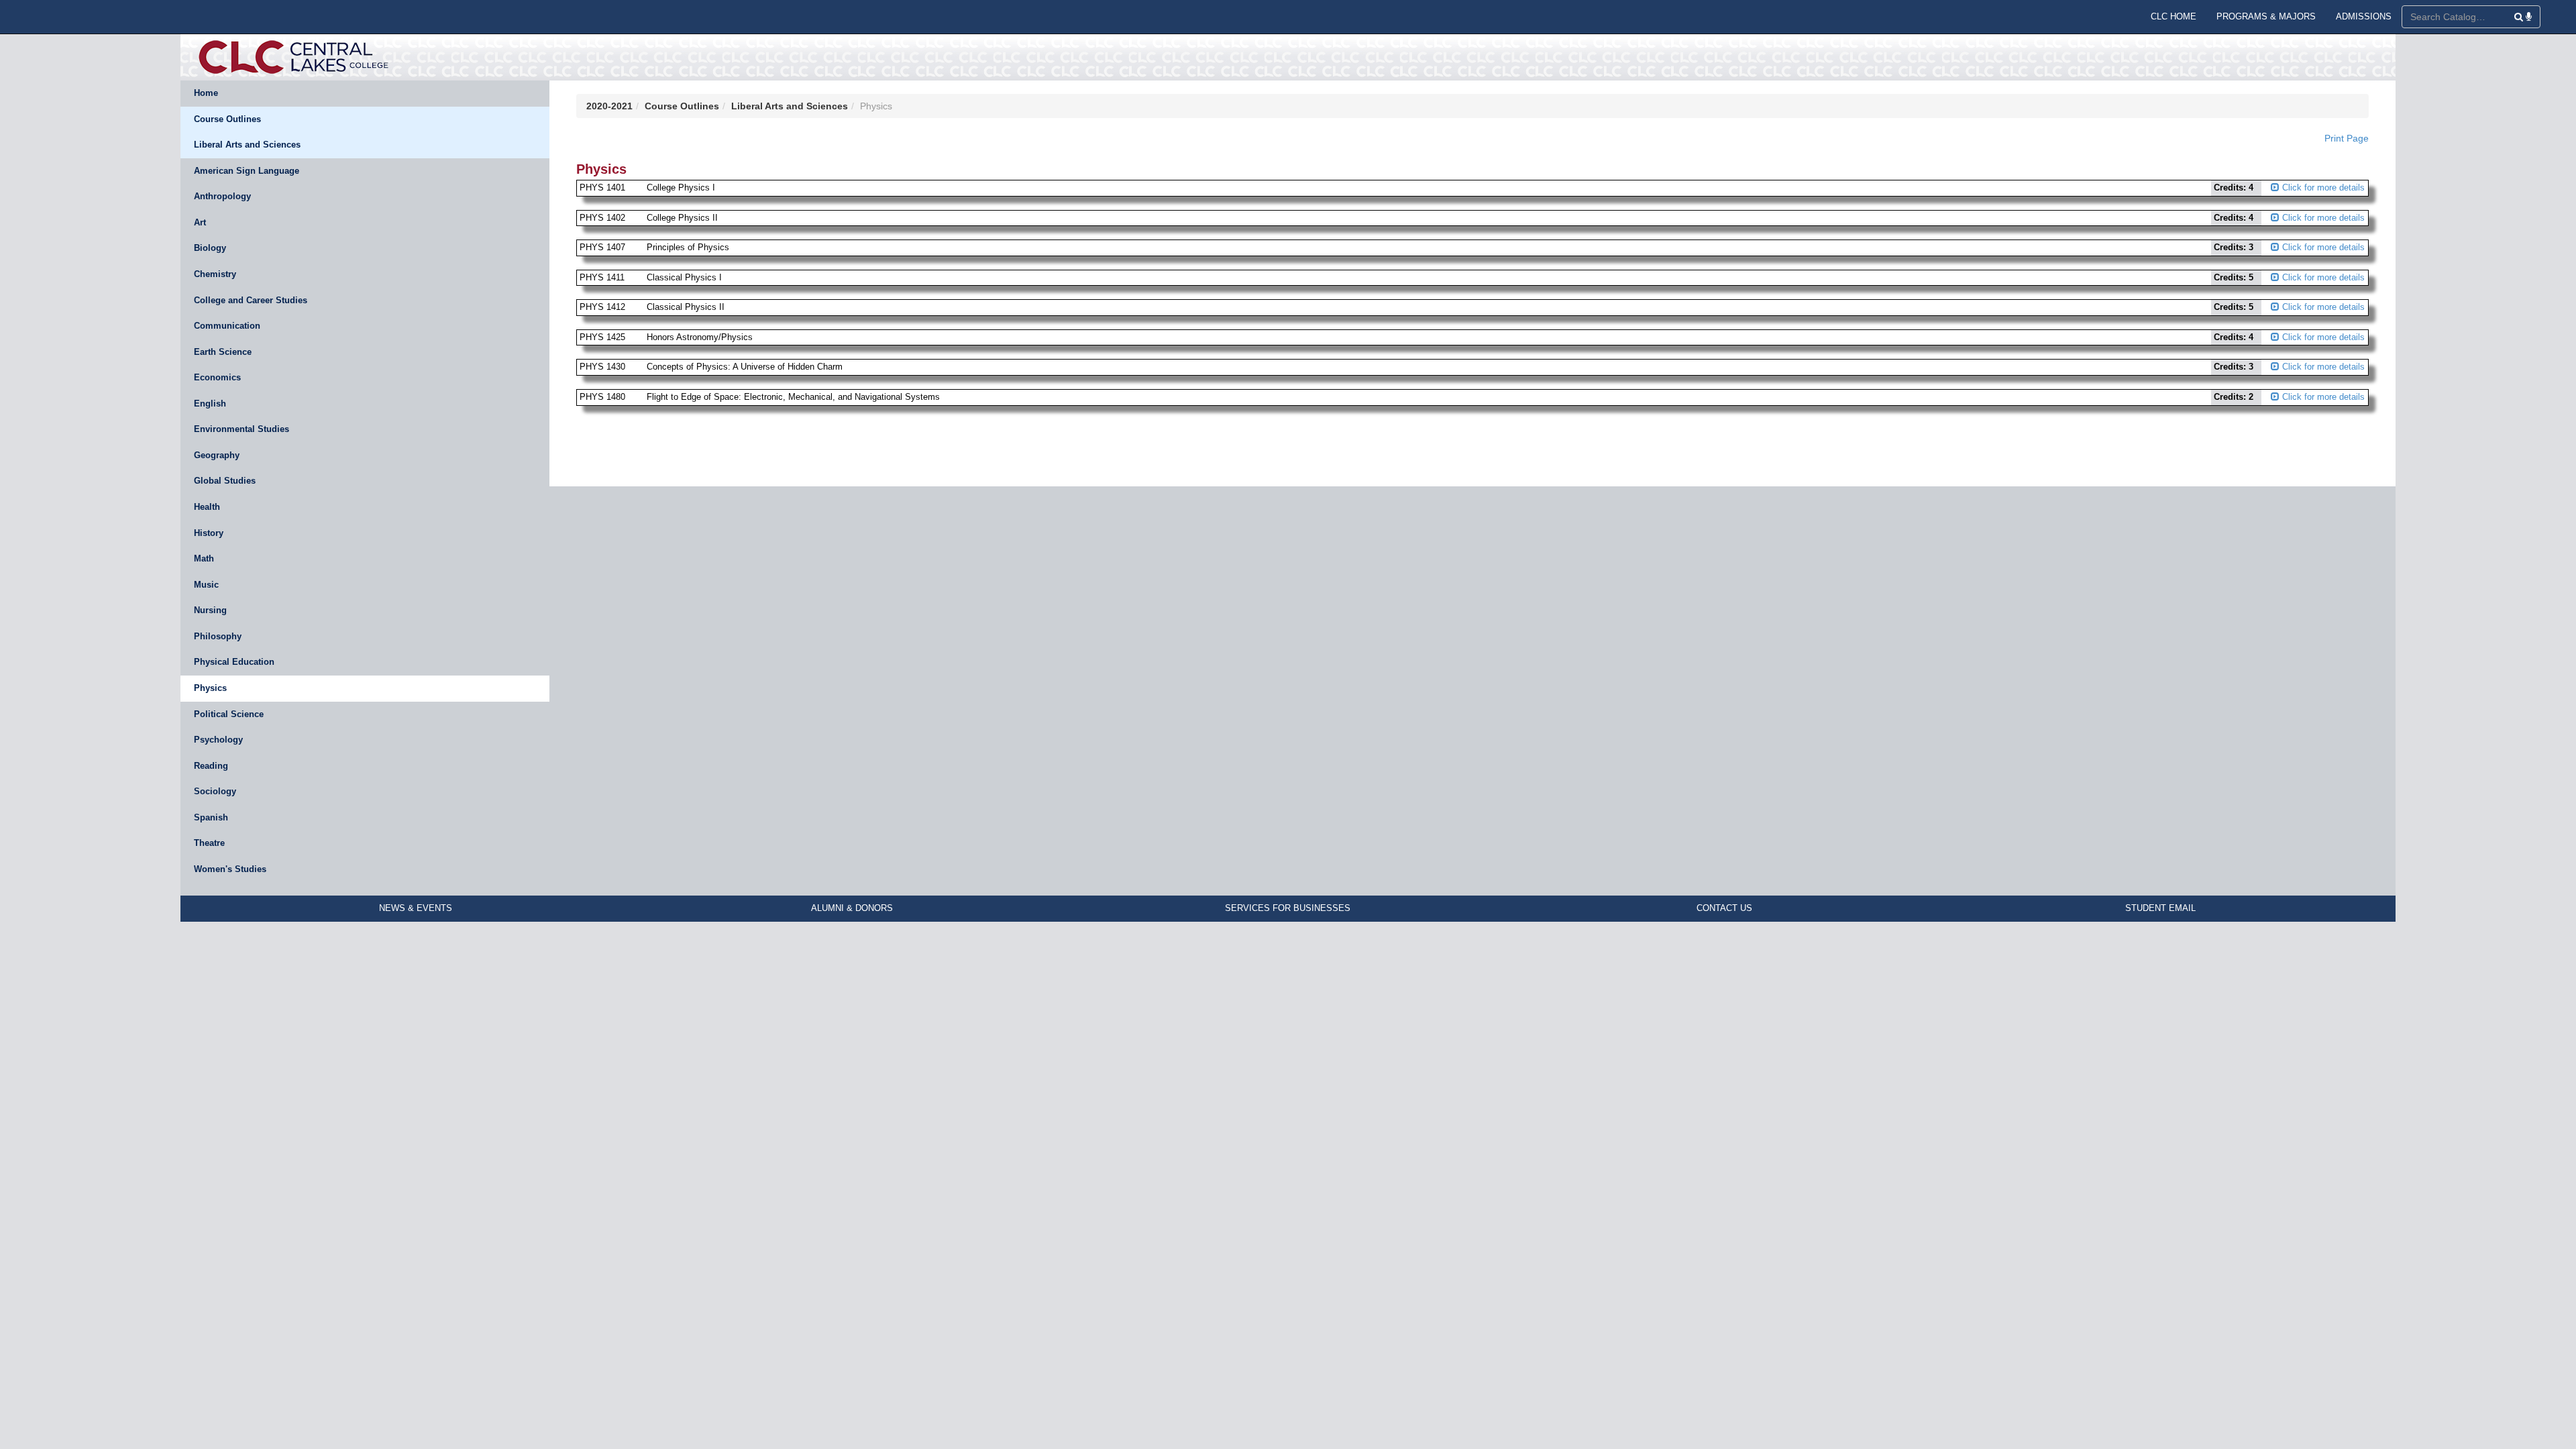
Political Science (229, 714)
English (210, 404)
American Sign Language (247, 171)
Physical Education (234, 662)
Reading (211, 766)
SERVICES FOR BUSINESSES (1288, 908)
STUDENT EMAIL (2160, 908)
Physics (210, 688)
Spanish (211, 817)
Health (207, 507)
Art (200, 222)
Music (206, 585)
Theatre (209, 843)
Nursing (210, 610)
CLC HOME (2173, 16)
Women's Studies (230, 869)
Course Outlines (227, 119)
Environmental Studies (241, 429)
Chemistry (215, 274)
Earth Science (223, 352)
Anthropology (222, 196)
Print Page (2347, 138)
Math (204, 558)
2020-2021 (609, 106)
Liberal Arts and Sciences (247, 145)
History (209, 533)
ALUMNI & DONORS (852, 908)
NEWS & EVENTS (416, 908)
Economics (217, 377)
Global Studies (225, 481)
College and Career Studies (251, 300)
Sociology (215, 791)
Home (206, 93)
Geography (217, 455)
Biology (210, 248)
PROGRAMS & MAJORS (2266, 16)
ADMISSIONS (2364, 16)
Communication (227, 326)
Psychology (218, 740)
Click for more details (2322, 187)
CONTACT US (1724, 908)
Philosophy (218, 636)
